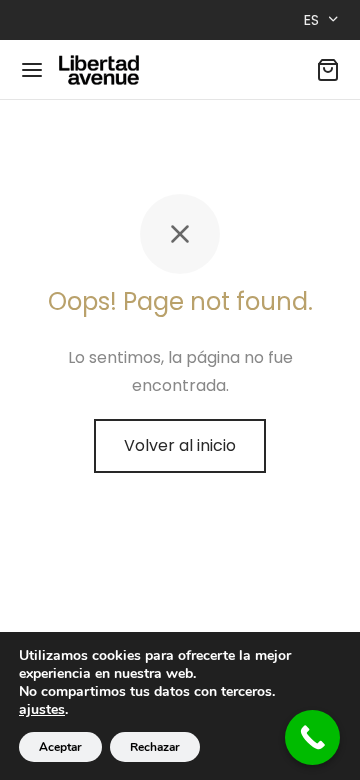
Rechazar (155, 747)
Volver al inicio (180, 445)
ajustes (42, 710)
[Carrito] (328, 70)
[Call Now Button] (312, 737)
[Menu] (32, 70)
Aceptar (60, 747)
